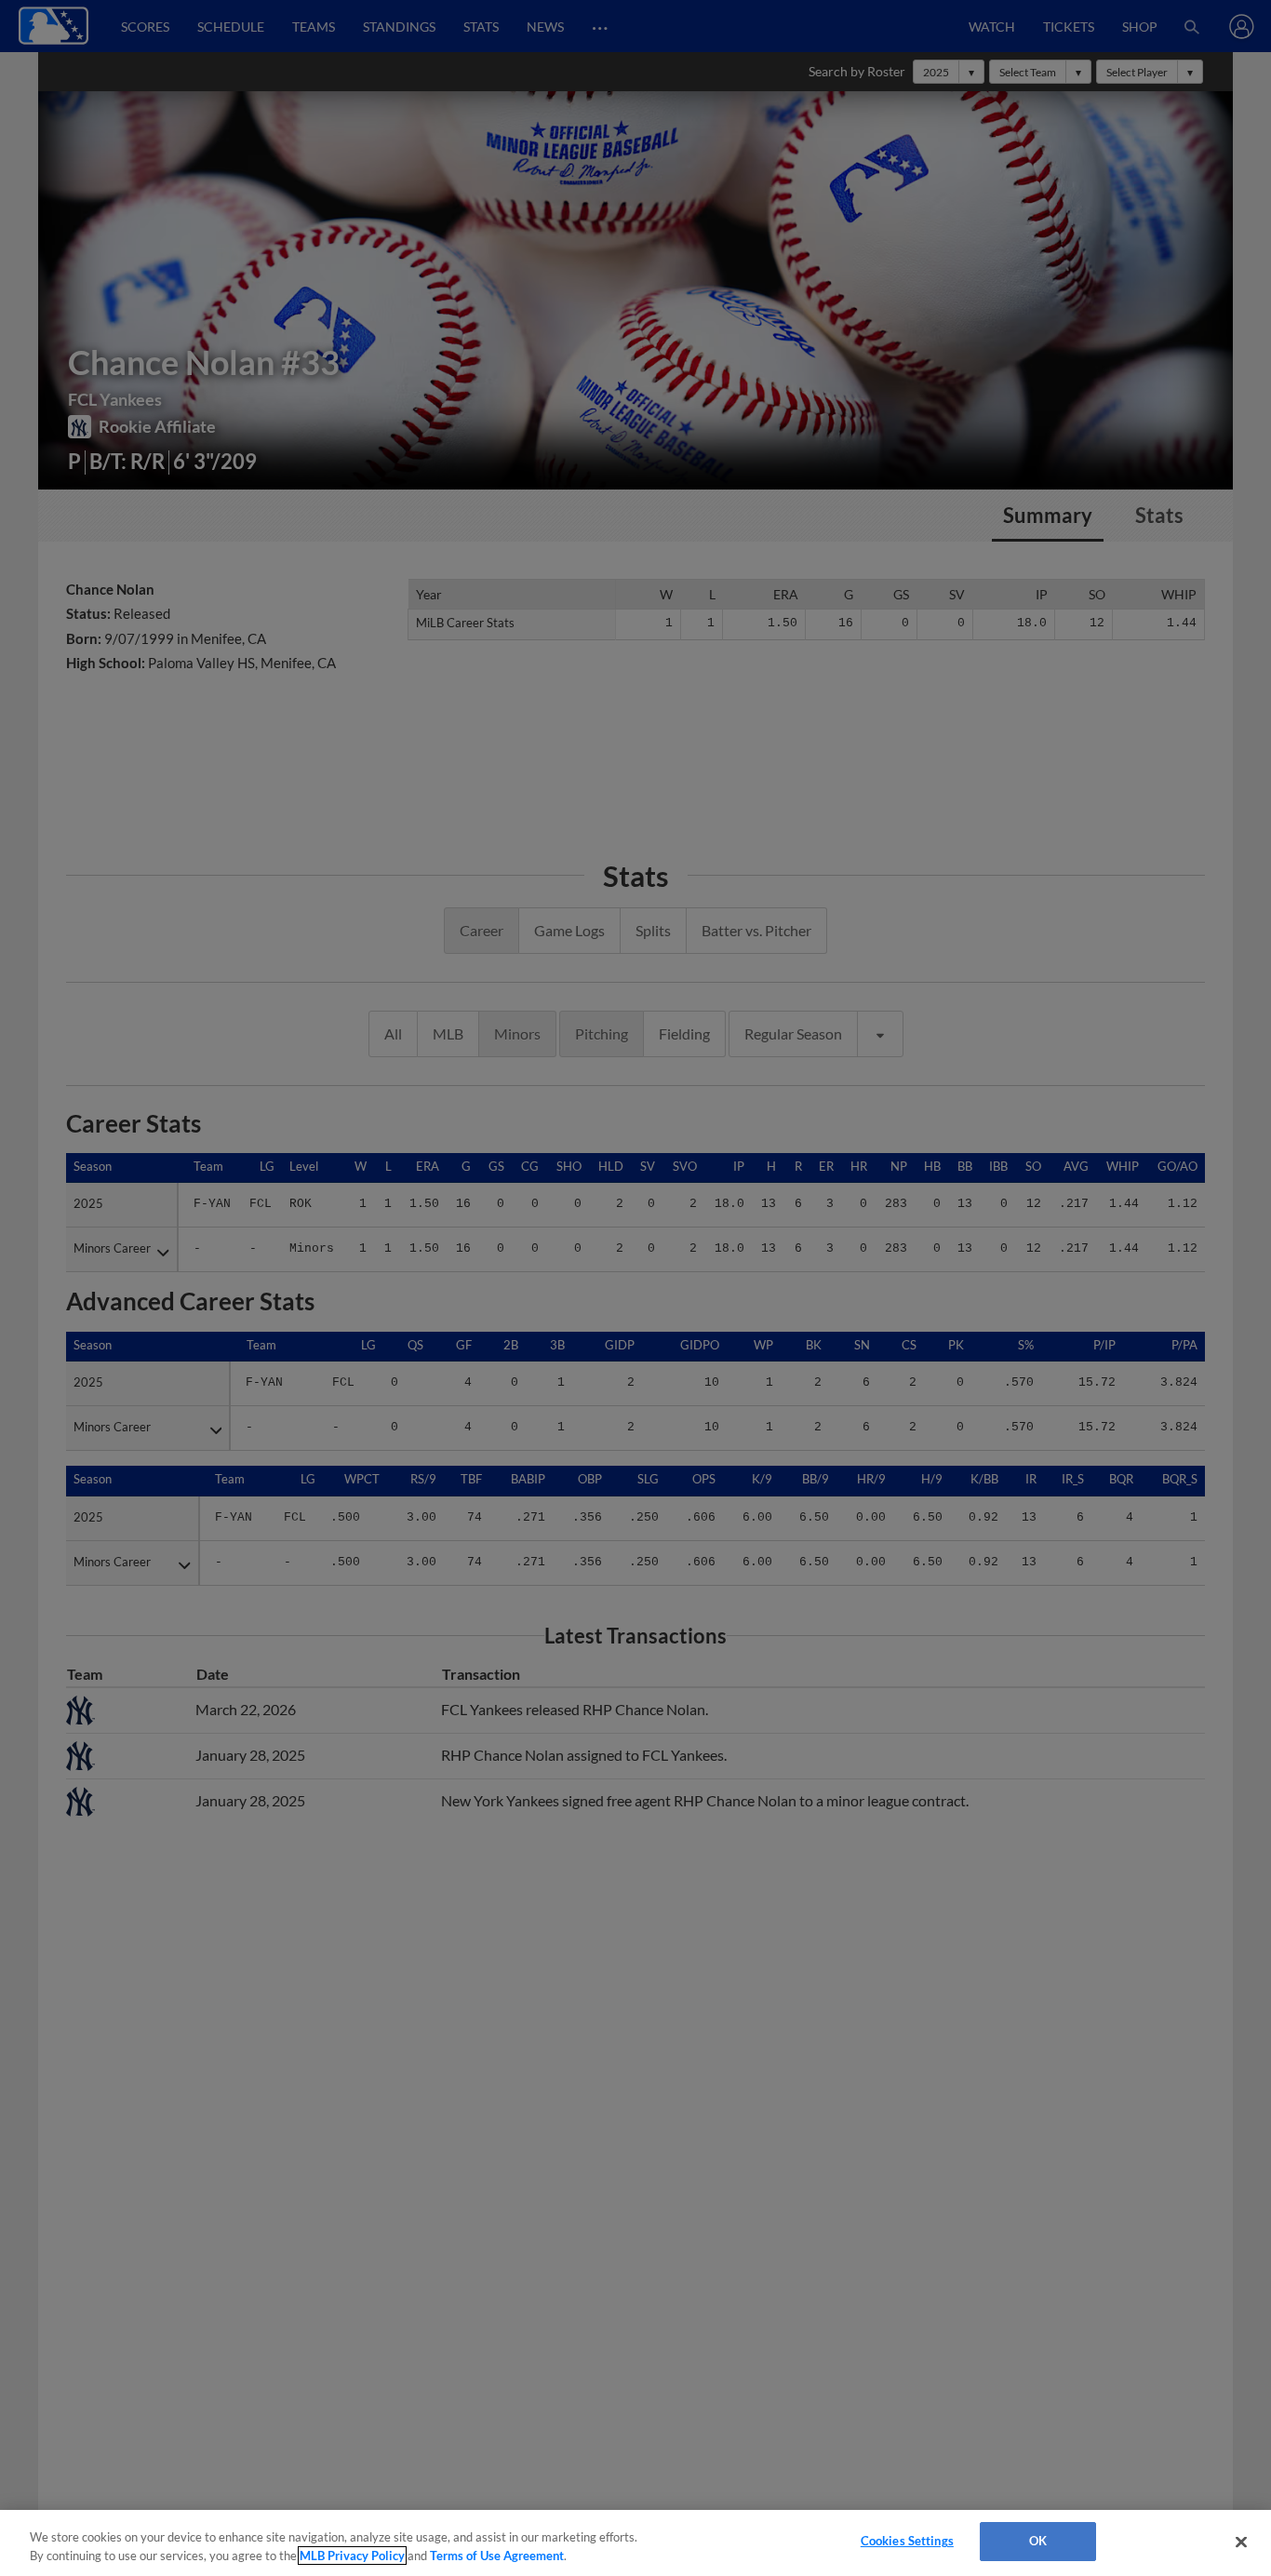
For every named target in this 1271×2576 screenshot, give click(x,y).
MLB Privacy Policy (352, 2556)
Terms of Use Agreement (497, 2556)
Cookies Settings (907, 2541)
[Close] (1241, 2542)
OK (1038, 2541)
